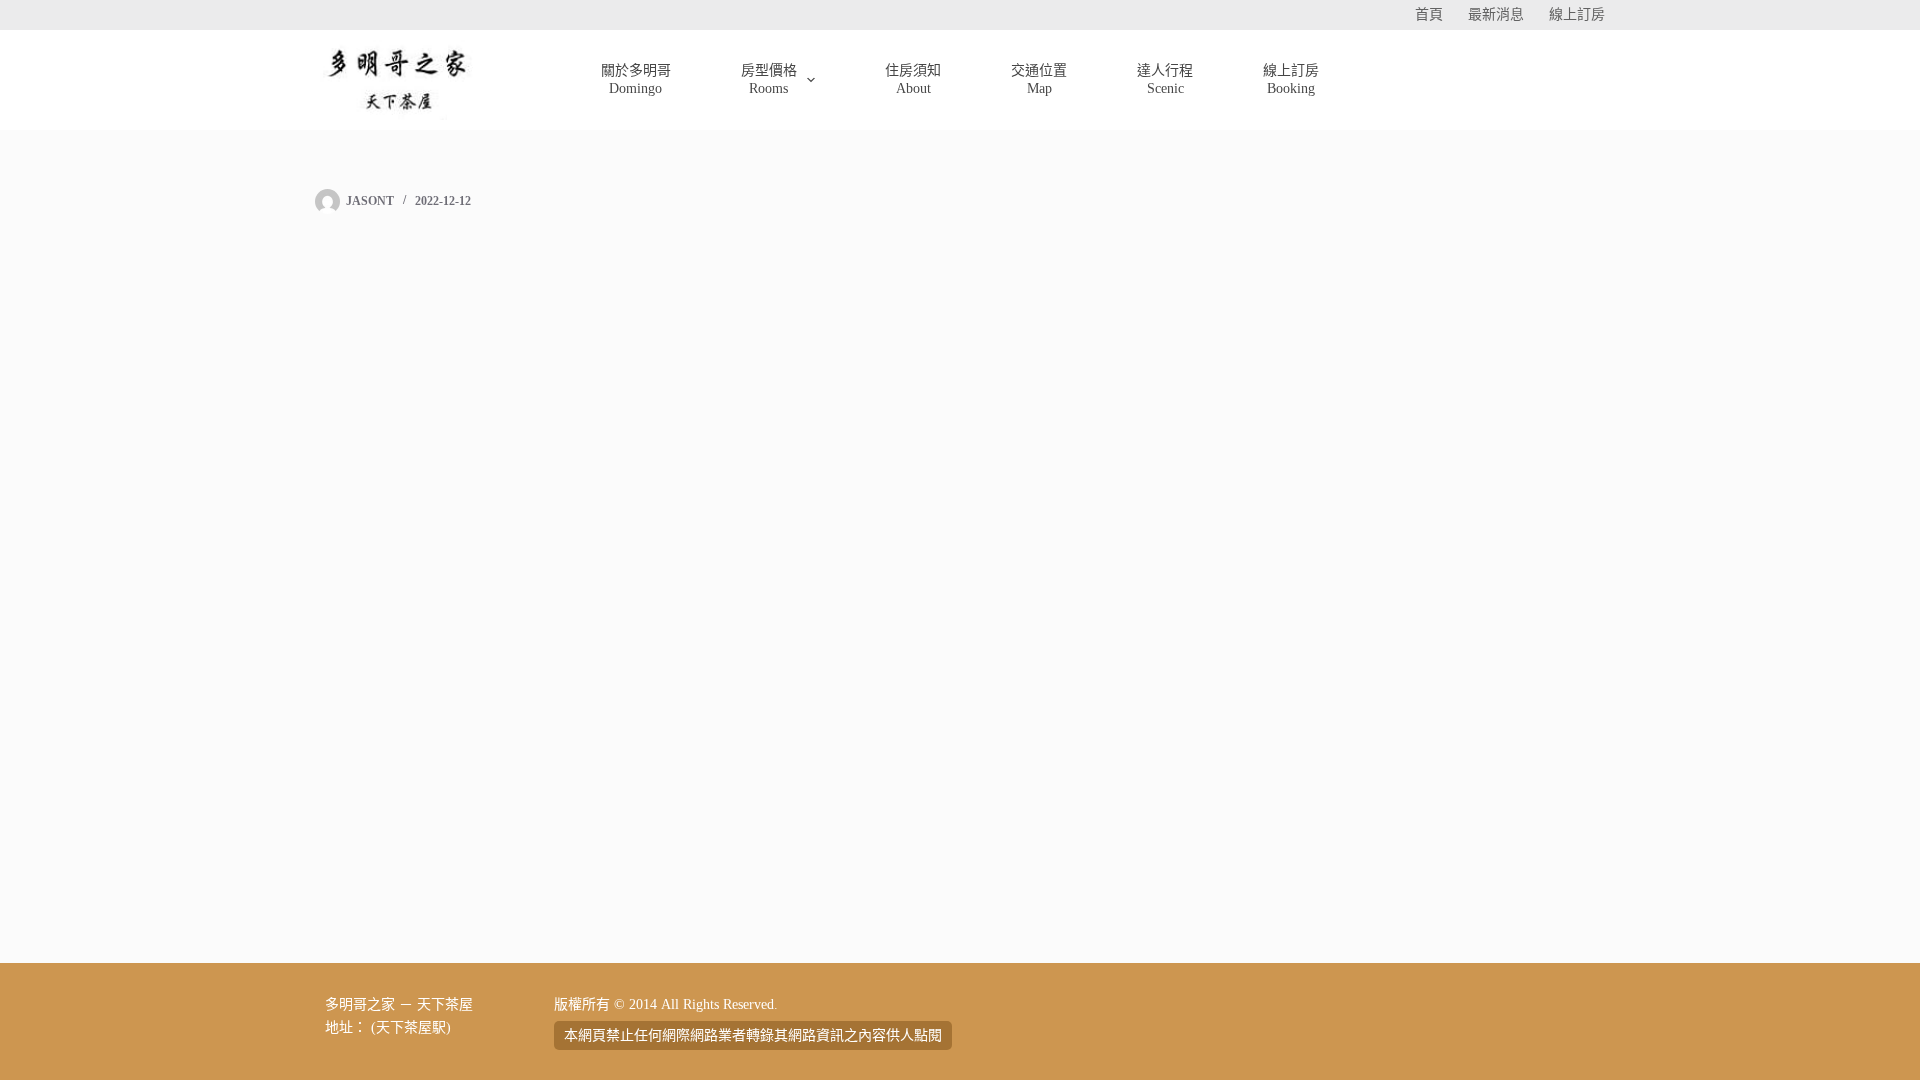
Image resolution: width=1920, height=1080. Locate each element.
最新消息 (1496, 14)
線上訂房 (1577, 14)
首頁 (1429, 14)
